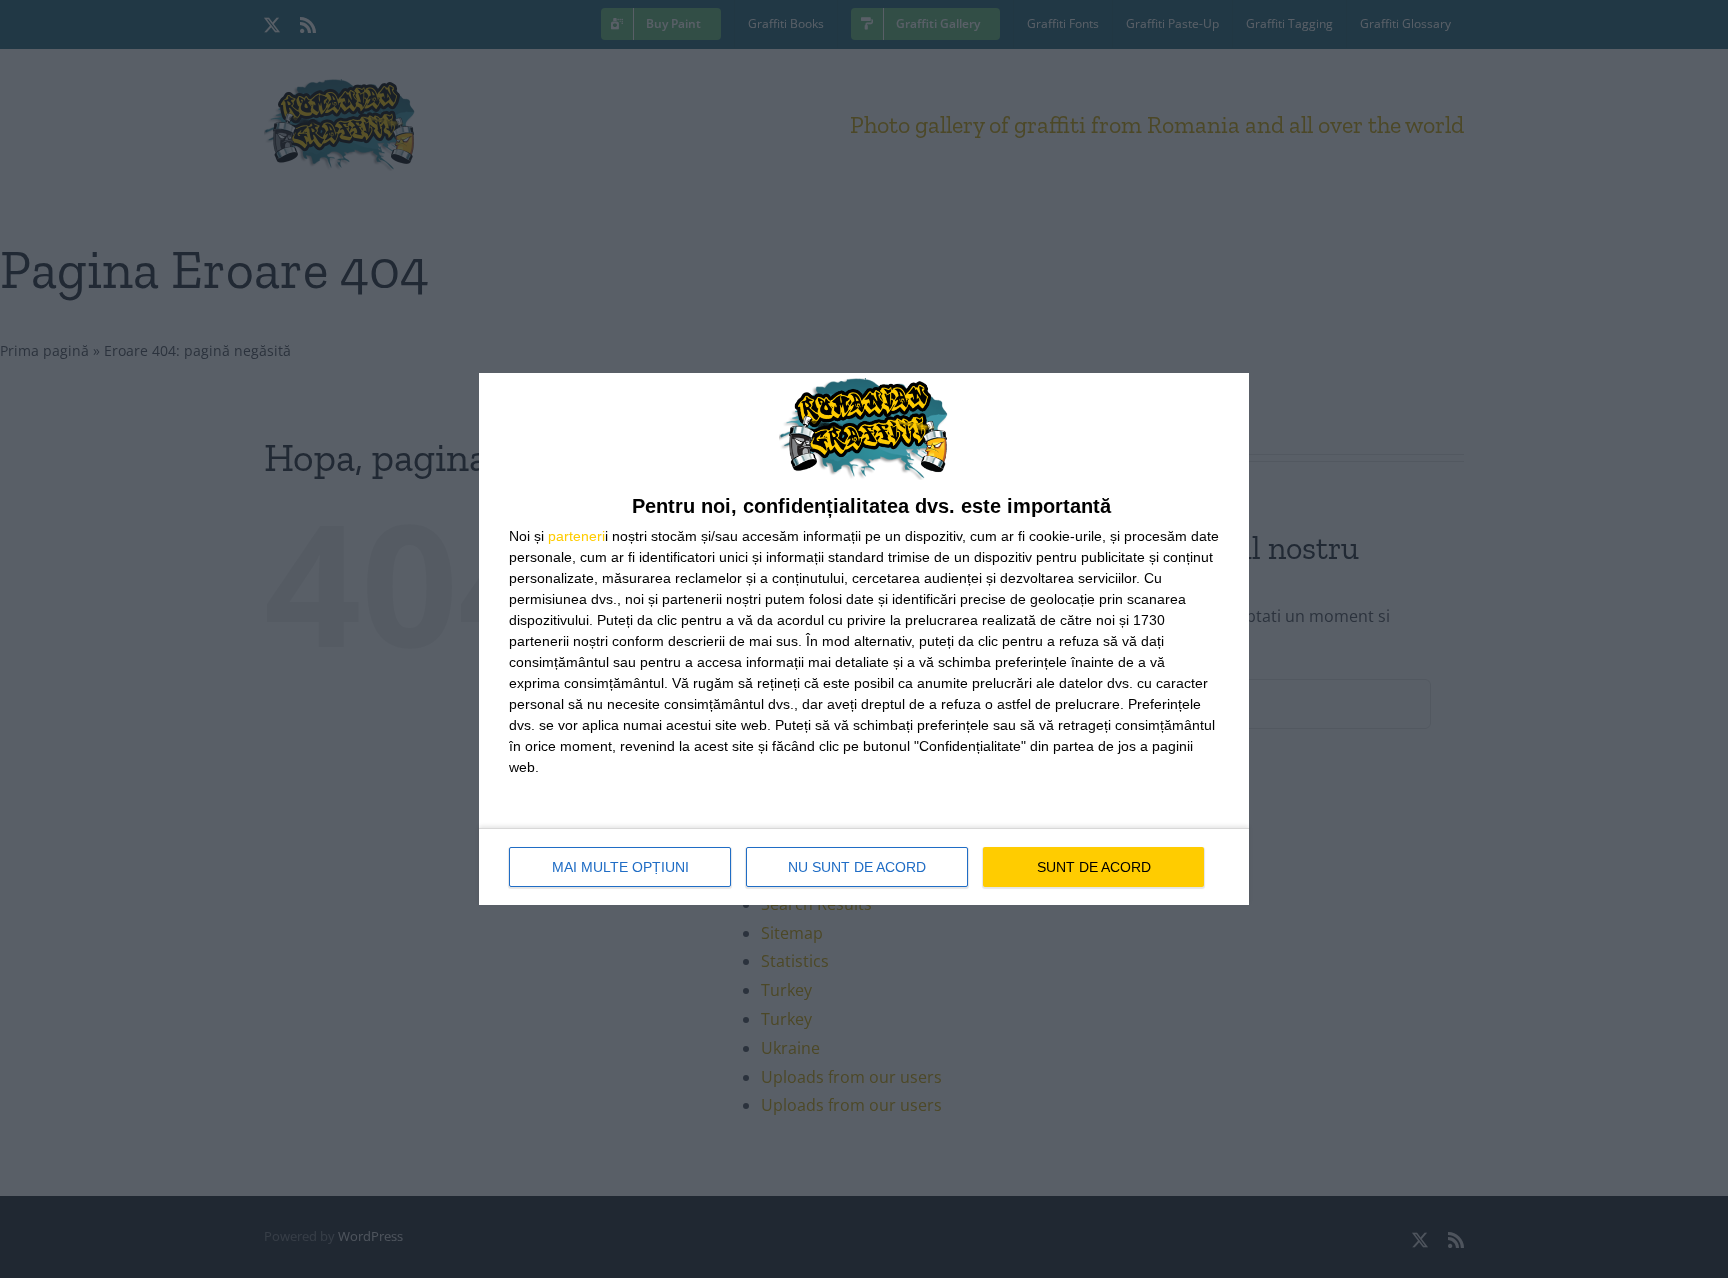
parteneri (576, 536)
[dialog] (864, 639)
